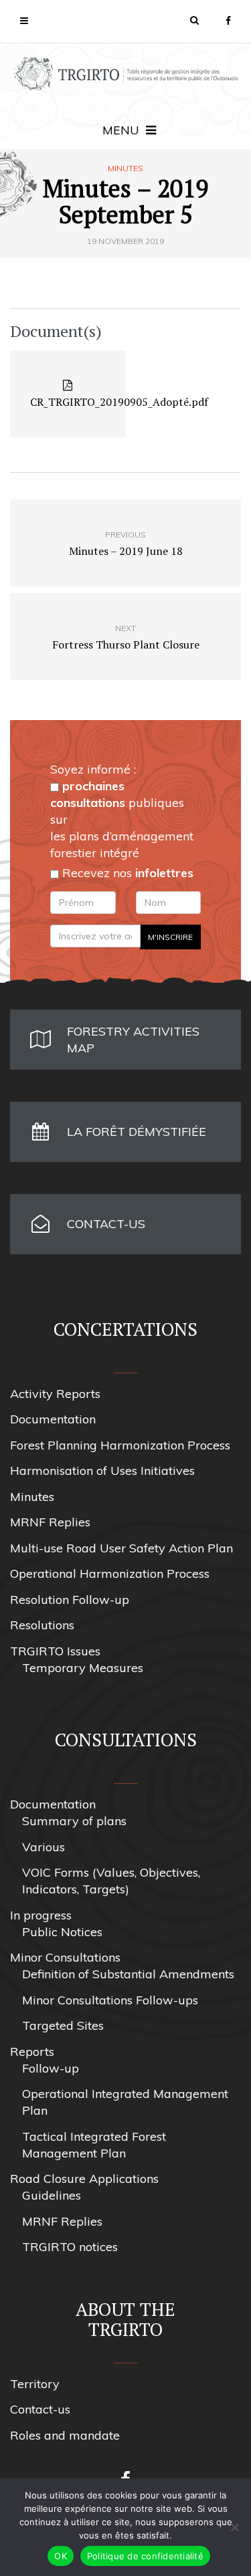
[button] (194, 20)
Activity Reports (55, 1394)
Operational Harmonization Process (110, 1573)
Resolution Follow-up (70, 1600)
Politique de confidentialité (145, 2556)
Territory (35, 2384)
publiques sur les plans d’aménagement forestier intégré (122, 819)
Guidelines (52, 2195)
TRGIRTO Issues (55, 1651)
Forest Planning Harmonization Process (120, 1445)
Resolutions (42, 1625)
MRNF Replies (50, 1522)
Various (44, 1847)
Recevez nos (126, 873)
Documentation (53, 1419)
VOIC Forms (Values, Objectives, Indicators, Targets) (111, 1881)
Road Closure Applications (84, 2179)
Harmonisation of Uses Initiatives (102, 1471)
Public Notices (62, 1932)
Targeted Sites (63, 2025)
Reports (32, 2052)
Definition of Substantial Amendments (128, 1974)
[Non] (234, 2527)
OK (61, 2556)
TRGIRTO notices (70, 2247)
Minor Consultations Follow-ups (110, 2000)
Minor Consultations (65, 1957)
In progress (41, 1915)
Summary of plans (74, 1821)
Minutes (125, 168)
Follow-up (51, 2068)
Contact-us (40, 2409)
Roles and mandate (65, 2435)
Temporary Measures (83, 1668)
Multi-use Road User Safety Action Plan (121, 1548)
